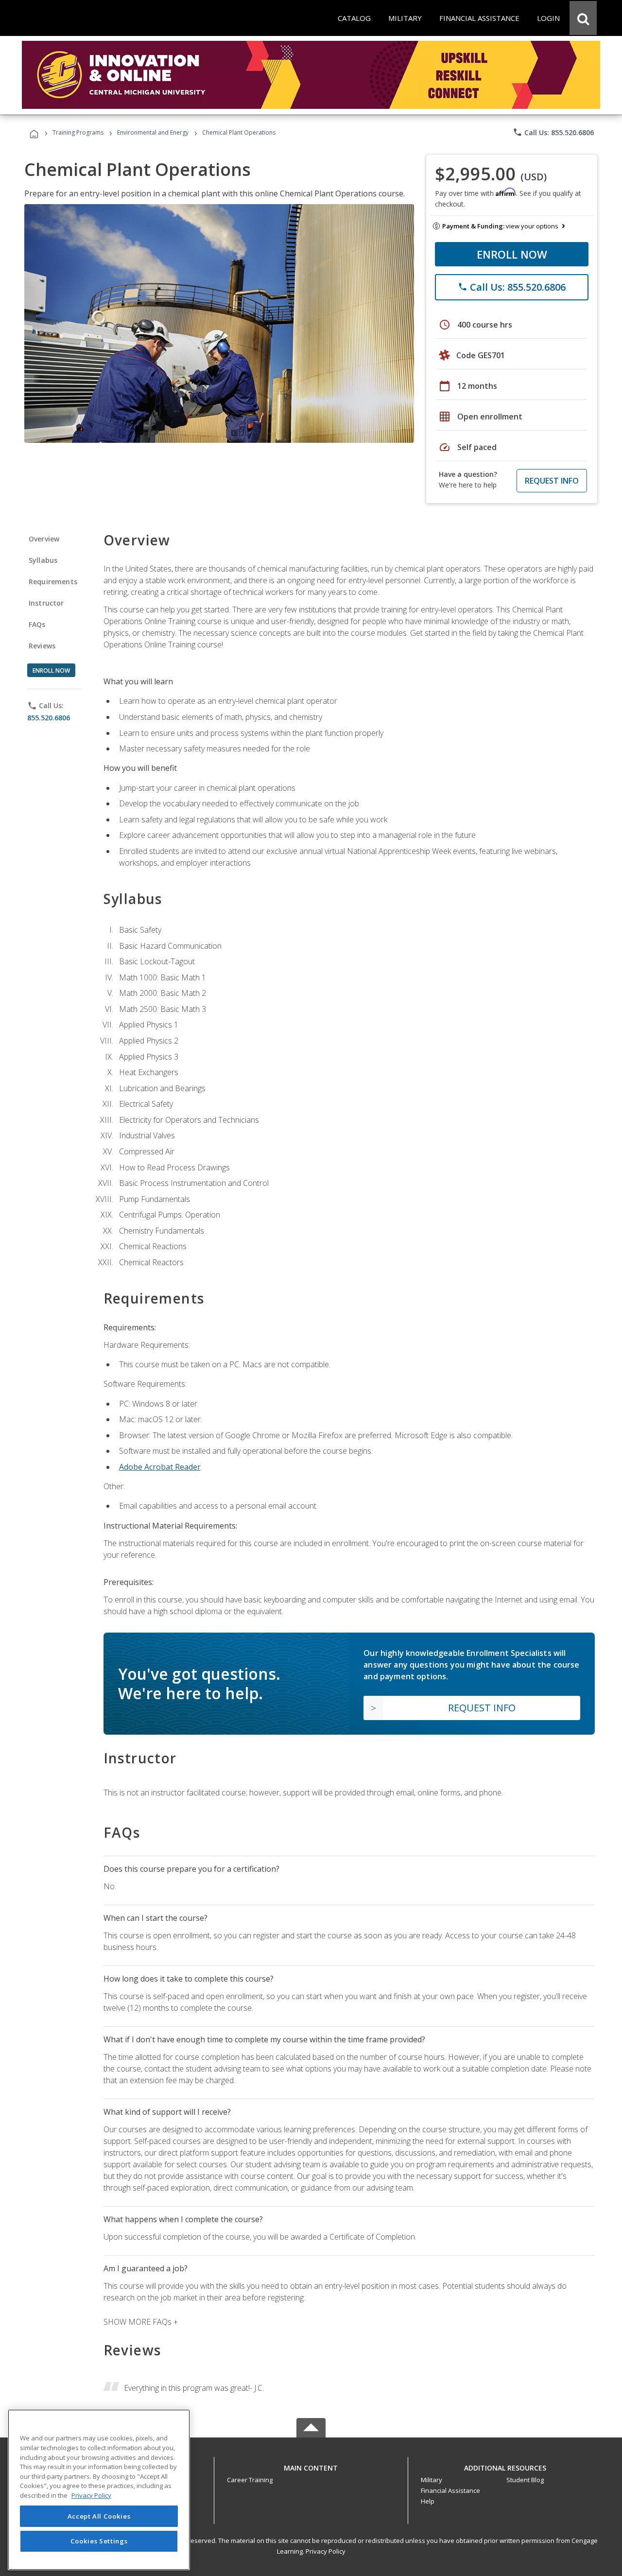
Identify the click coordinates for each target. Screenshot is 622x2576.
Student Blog (525, 2480)
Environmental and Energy (153, 132)
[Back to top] (311, 2465)
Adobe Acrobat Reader (160, 1467)
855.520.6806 (49, 718)
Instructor (46, 603)
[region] (99, 2490)
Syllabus (43, 560)
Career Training (250, 2480)
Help (428, 2501)
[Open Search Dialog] (583, 18)
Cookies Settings (99, 2541)
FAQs (37, 624)
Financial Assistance (450, 2490)
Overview (44, 539)
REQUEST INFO (552, 481)
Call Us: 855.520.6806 (553, 132)
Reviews (42, 646)
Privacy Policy (326, 2551)
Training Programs (78, 132)
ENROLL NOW (512, 254)
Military (432, 2480)
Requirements (53, 582)
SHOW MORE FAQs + (141, 2322)
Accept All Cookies (99, 2516)
